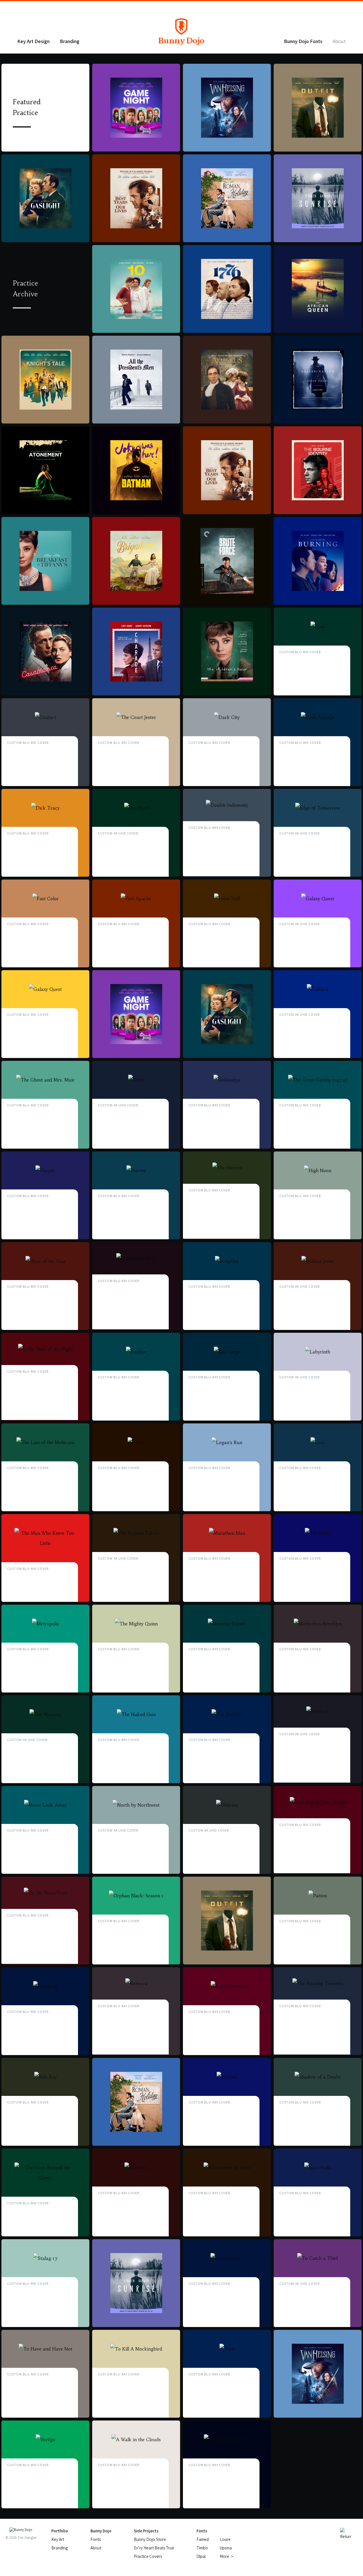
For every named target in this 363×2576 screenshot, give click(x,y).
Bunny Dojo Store (150, 2539)
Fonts (96, 2539)
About (339, 41)
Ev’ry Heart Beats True (154, 2548)
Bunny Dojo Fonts (303, 41)
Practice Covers (148, 2556)
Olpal (201, 2556)
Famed (203, 2539)
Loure (225, 2539)
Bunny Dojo (181, 41)
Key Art (58, 2539)
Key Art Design (33, 41)
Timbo (202, 2548)
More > (226, 2556)
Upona (226, 2548)
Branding (70, 41)
